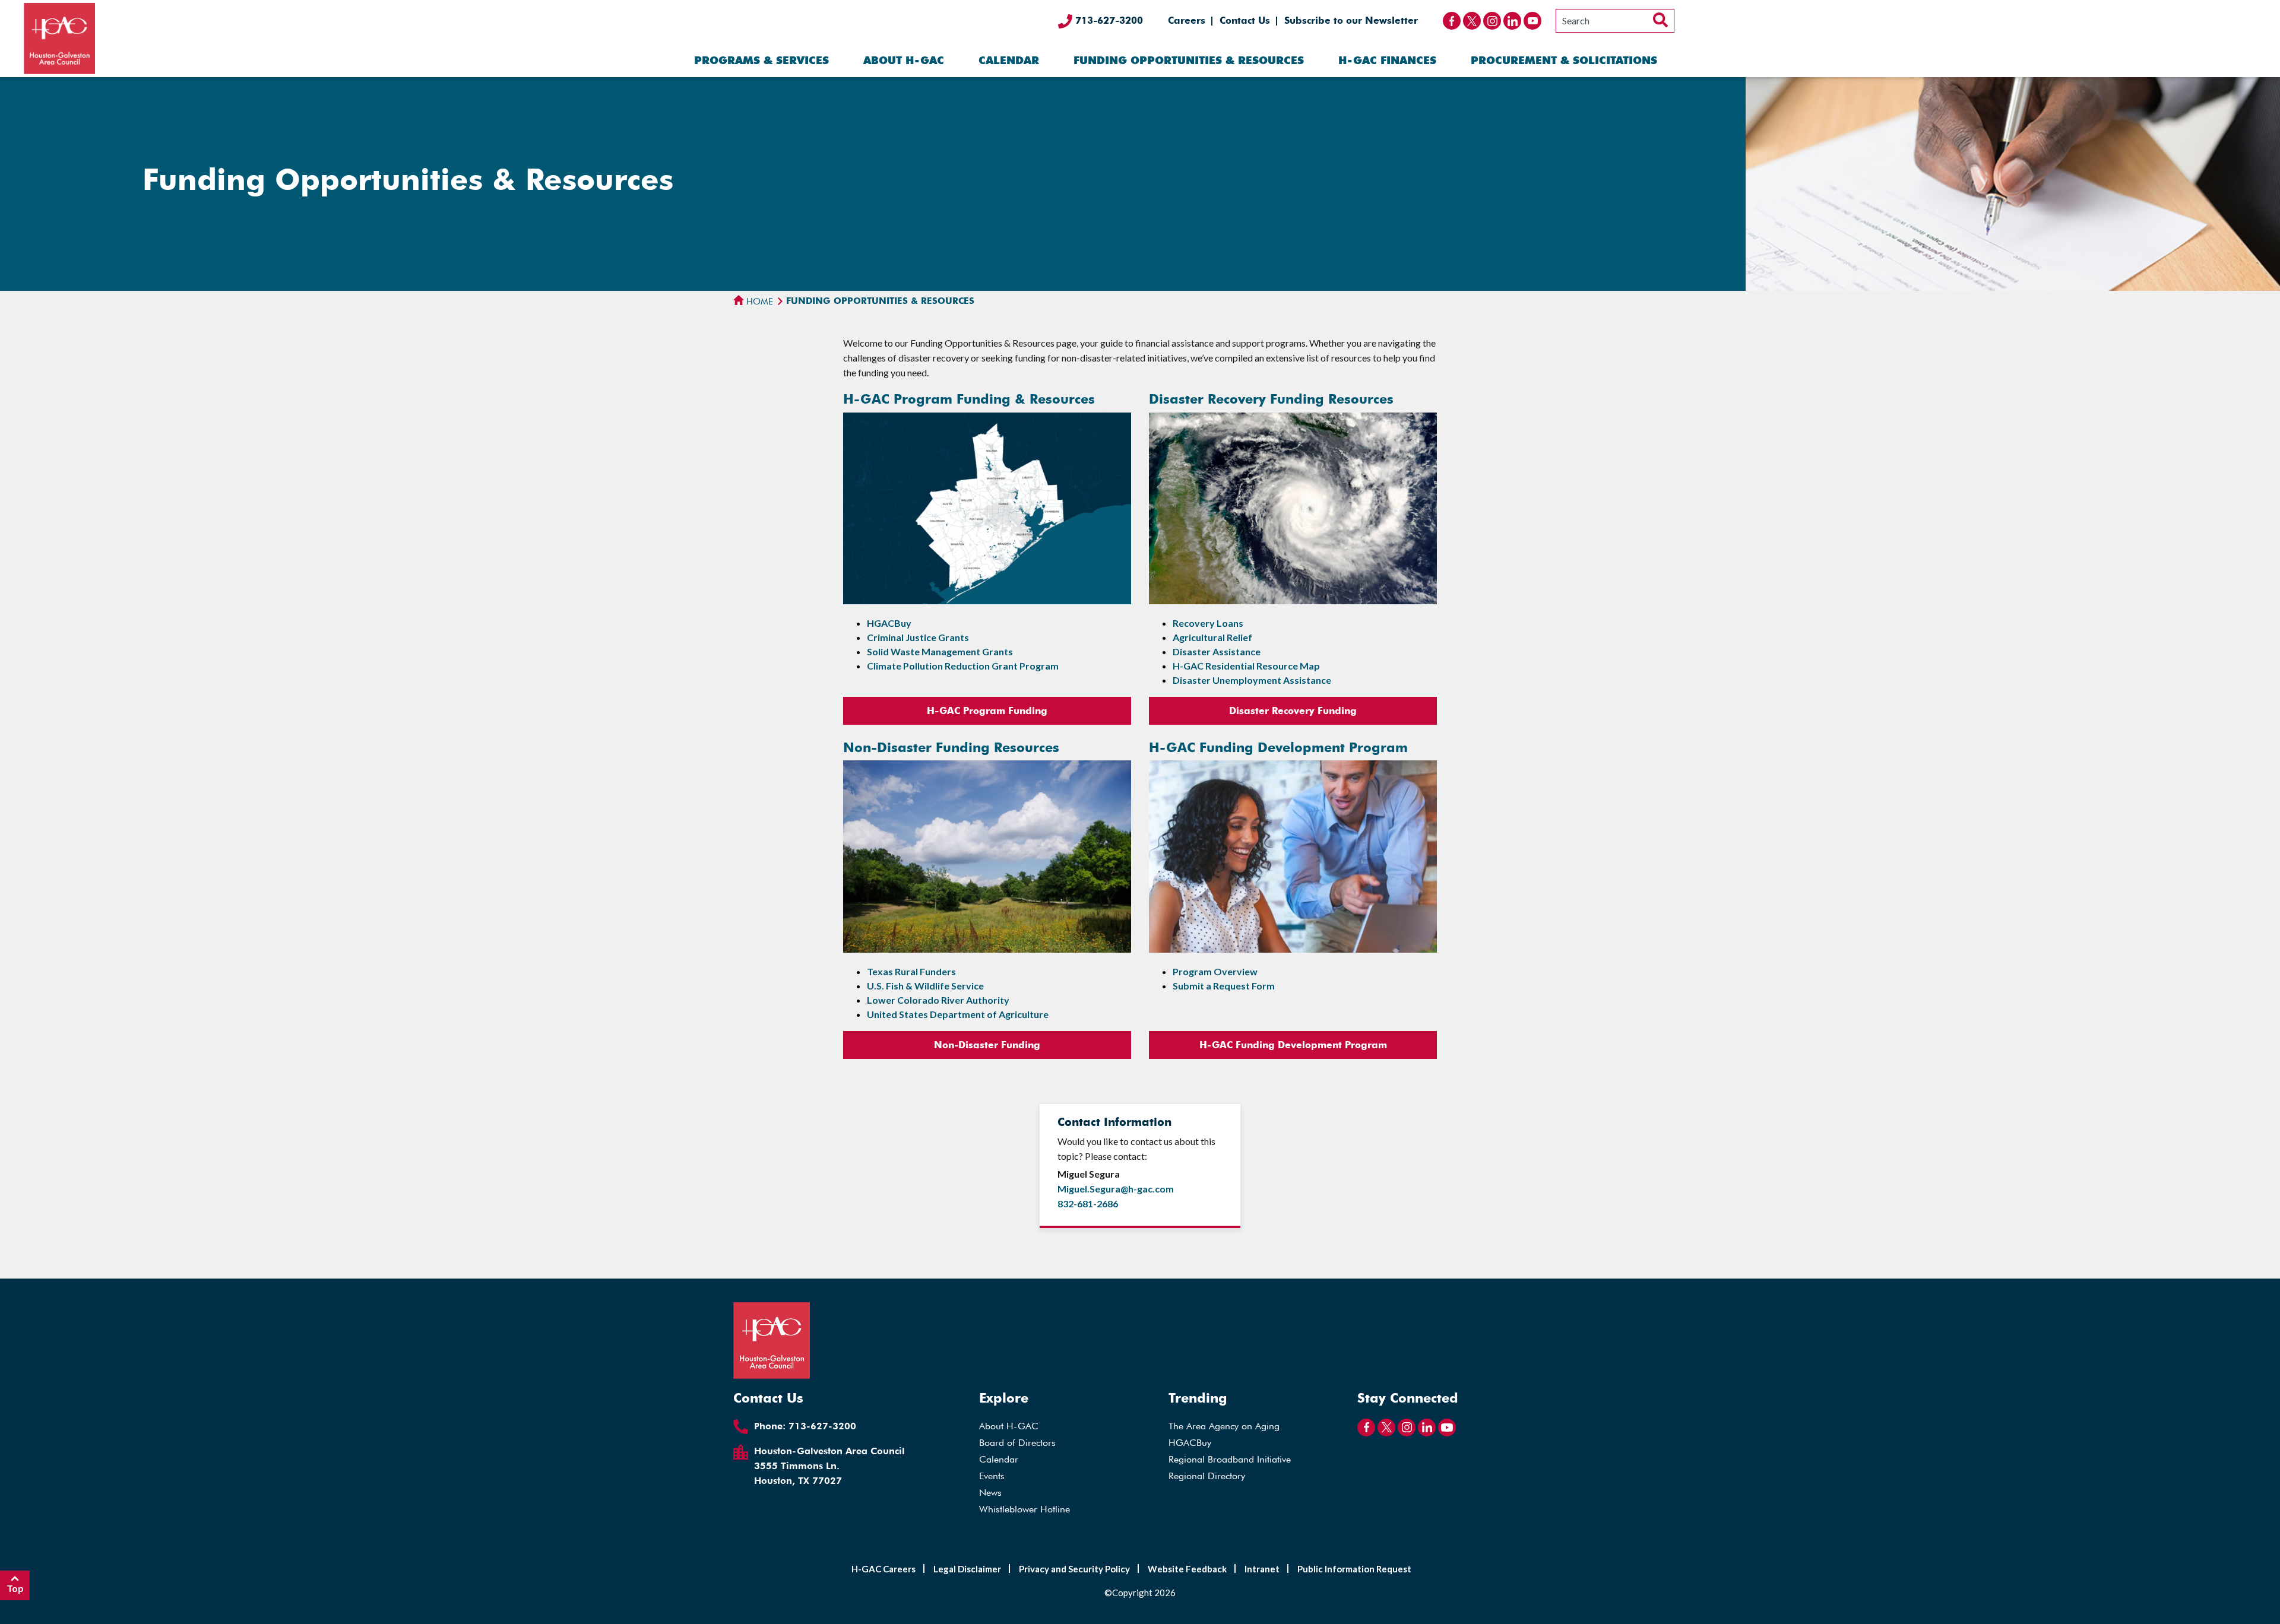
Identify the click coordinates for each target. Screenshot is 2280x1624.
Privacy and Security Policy (1074, 1569)
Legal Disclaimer (967, 1569)
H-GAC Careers (883, 1569)
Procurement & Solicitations (1564, 60)
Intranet (1262, 1569)
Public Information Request (1354, 1569)
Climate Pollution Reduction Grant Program (963, 666)
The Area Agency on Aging (1224, 1426)
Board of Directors (1017, 1443)
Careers (1187, 20)
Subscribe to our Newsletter (1351, 20)
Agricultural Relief (1212, 637)
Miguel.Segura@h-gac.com (1116, 1189)
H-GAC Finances (1387, 60)
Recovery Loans (1208, 623)
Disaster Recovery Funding (1293, 711)
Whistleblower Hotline (1025, 1509)
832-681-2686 (1088, 1203)
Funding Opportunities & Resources (1189, 60)
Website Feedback (1187, 1569)
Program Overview (1215, 971)
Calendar (1009, 60)
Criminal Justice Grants (918, 637)
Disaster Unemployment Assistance (1252, 680)
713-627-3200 (1108, 20)
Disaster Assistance (1217, 651)
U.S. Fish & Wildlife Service (925, 986)
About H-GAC (904, 60)
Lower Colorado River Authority (938, 1000)
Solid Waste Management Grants (940, 651)
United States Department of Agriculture (958, 1014)
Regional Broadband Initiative (1230, 1459)
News (990, 1493)
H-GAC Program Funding (987, 711)
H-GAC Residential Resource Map (1246, 666)
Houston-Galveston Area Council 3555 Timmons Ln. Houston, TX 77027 (829, 1466)
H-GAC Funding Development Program (1293, 1045)
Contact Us (1245, 20)
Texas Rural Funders (911, 971)
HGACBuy (889, 623)
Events (992, 1476)
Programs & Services (761, 60)
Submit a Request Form (1224, 986)
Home (759, 302)
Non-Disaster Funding (987, 1045)
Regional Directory (1207, 1476)
